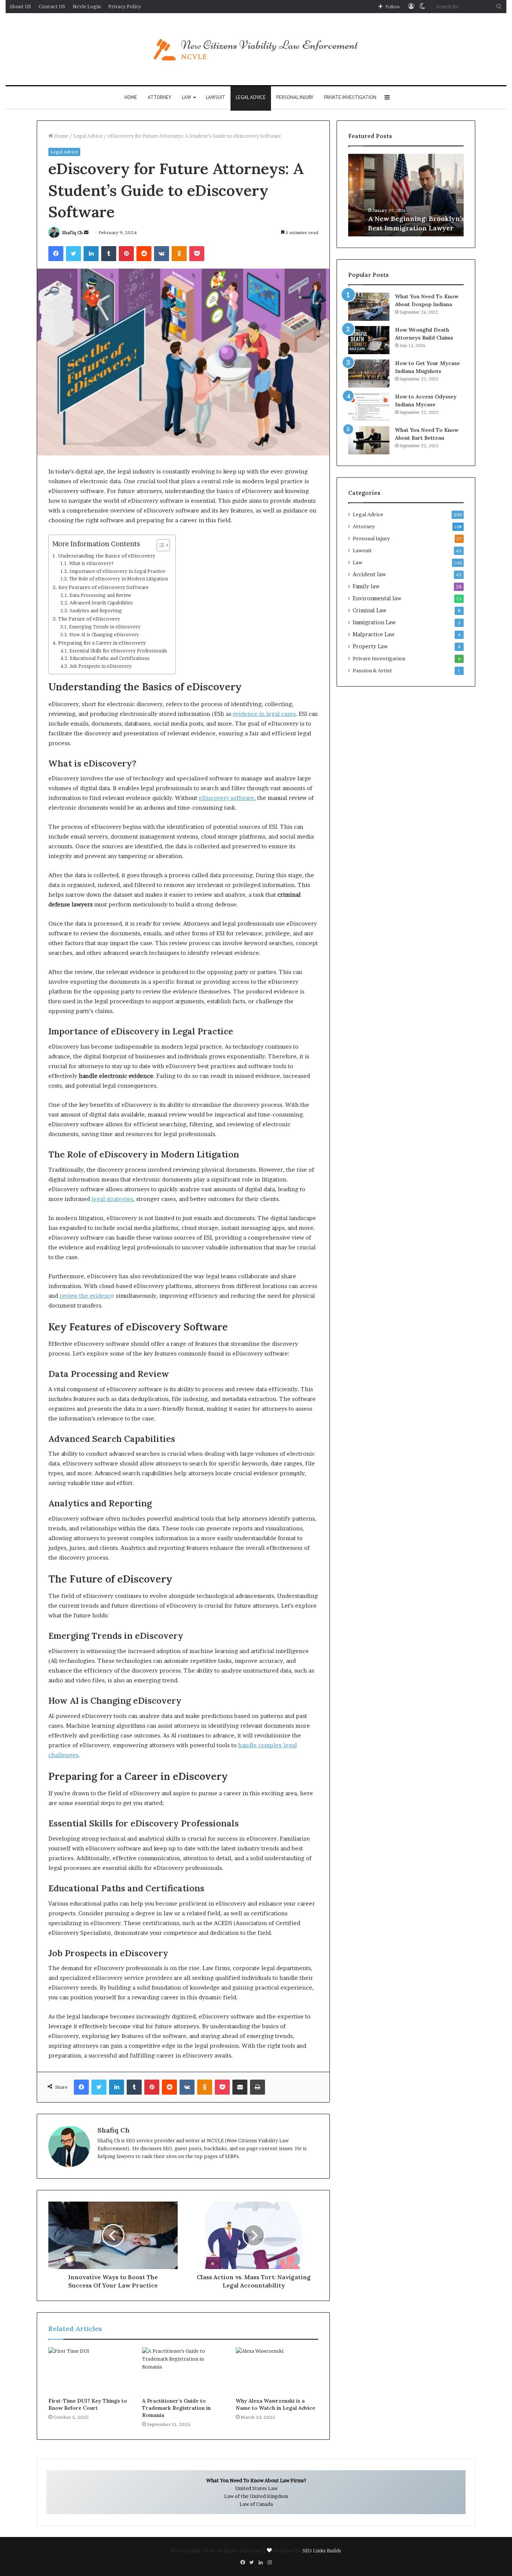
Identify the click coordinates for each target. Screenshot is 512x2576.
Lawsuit (216, 97)
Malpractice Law (374, 634)
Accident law (369, 574)
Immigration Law (374, 622)
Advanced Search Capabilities (101, 603)
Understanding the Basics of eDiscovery (107, 556)
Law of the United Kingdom (256, 2496)
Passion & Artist (372, 670)
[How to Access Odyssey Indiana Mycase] (369, 407)
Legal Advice (251, 97)
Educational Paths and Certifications (109, 658)
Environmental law (377, 598)
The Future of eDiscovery (89, 619)
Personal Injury (295, 97)
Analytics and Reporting (95, 611)
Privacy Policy (125, 6)
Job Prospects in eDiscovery (100, 666)
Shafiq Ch (72, 232)
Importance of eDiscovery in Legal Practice (117, 571)
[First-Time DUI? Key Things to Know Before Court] (90, 2370)
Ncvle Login (87, 6)
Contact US (52, 6)
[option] (406, 195)
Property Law (370, 646)
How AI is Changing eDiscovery (104, 635)
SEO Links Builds (322, 2550)
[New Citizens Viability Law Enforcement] (256, 49)
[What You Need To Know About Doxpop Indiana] (369, 307)
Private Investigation (350, 97)
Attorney (159, 97)
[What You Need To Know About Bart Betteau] (369, 440)
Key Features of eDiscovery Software (104, 587)
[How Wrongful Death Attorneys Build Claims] (369, 340)
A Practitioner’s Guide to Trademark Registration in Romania (176, 2408)
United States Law (256, 2488)
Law (186, 97)
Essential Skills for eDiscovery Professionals (118, 651)
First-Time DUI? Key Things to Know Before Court (88, 2404)
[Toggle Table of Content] (159, 545)
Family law (366, 586)
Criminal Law (370, 610)
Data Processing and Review (100, 595)
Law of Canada (256, 2504)
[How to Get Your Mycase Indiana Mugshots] (369, 373)
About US (20, 6)
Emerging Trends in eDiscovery (105, 627)
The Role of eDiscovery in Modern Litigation (118, 579)
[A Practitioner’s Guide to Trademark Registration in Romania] (183, 2370)
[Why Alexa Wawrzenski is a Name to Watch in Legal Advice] (277, 2370)
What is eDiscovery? (91, 563)
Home (131, 97)
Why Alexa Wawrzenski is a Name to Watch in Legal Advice (275, 2404)
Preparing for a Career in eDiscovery (102, 643)
